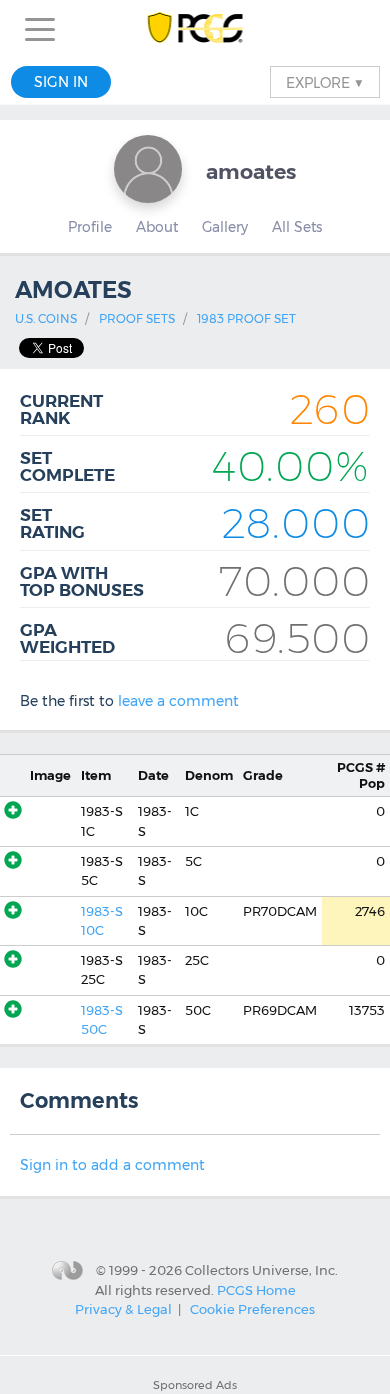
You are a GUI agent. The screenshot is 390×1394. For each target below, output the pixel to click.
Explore (325, 82)
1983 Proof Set (246, 318)
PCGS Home (256, 1290)
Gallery (225, 227)
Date (153, 775)
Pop (361, 775)
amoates (251, 171)
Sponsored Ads (195, 1385)
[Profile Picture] (148, 169)
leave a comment (178, 701)
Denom (209, 775)
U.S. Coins (46, 318)
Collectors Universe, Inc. (261, 1269)
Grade (263, 775)
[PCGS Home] (195, 29)
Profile (90, 227)
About (157, 227)
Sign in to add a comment (112, 1165)
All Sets (297, 227)
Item (96, 775)
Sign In (61, 82)
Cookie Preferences (252, 1309)
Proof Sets (137, 318)
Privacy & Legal (123, 1309)
